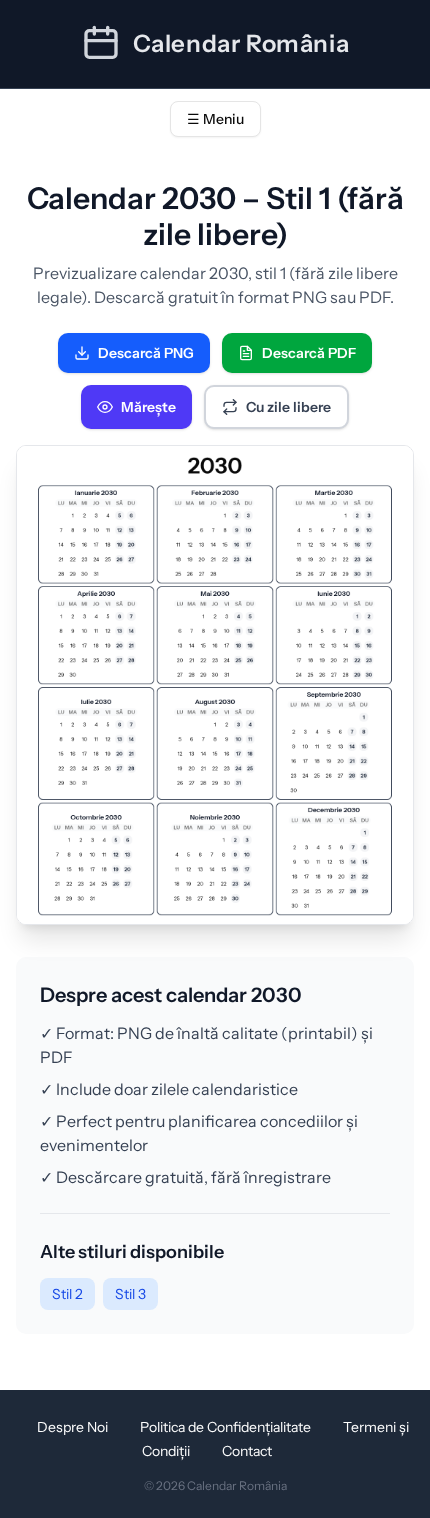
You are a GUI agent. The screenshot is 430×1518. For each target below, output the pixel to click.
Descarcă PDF (309, 353)
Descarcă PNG (146, 353)
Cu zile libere (288, 407)
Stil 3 (130, 1294)
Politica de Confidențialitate (225, 1427)
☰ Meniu (215, 119)
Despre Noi (72, 1427)
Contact (247, 1451)
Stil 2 (67, 1294)
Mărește (148, 407)
